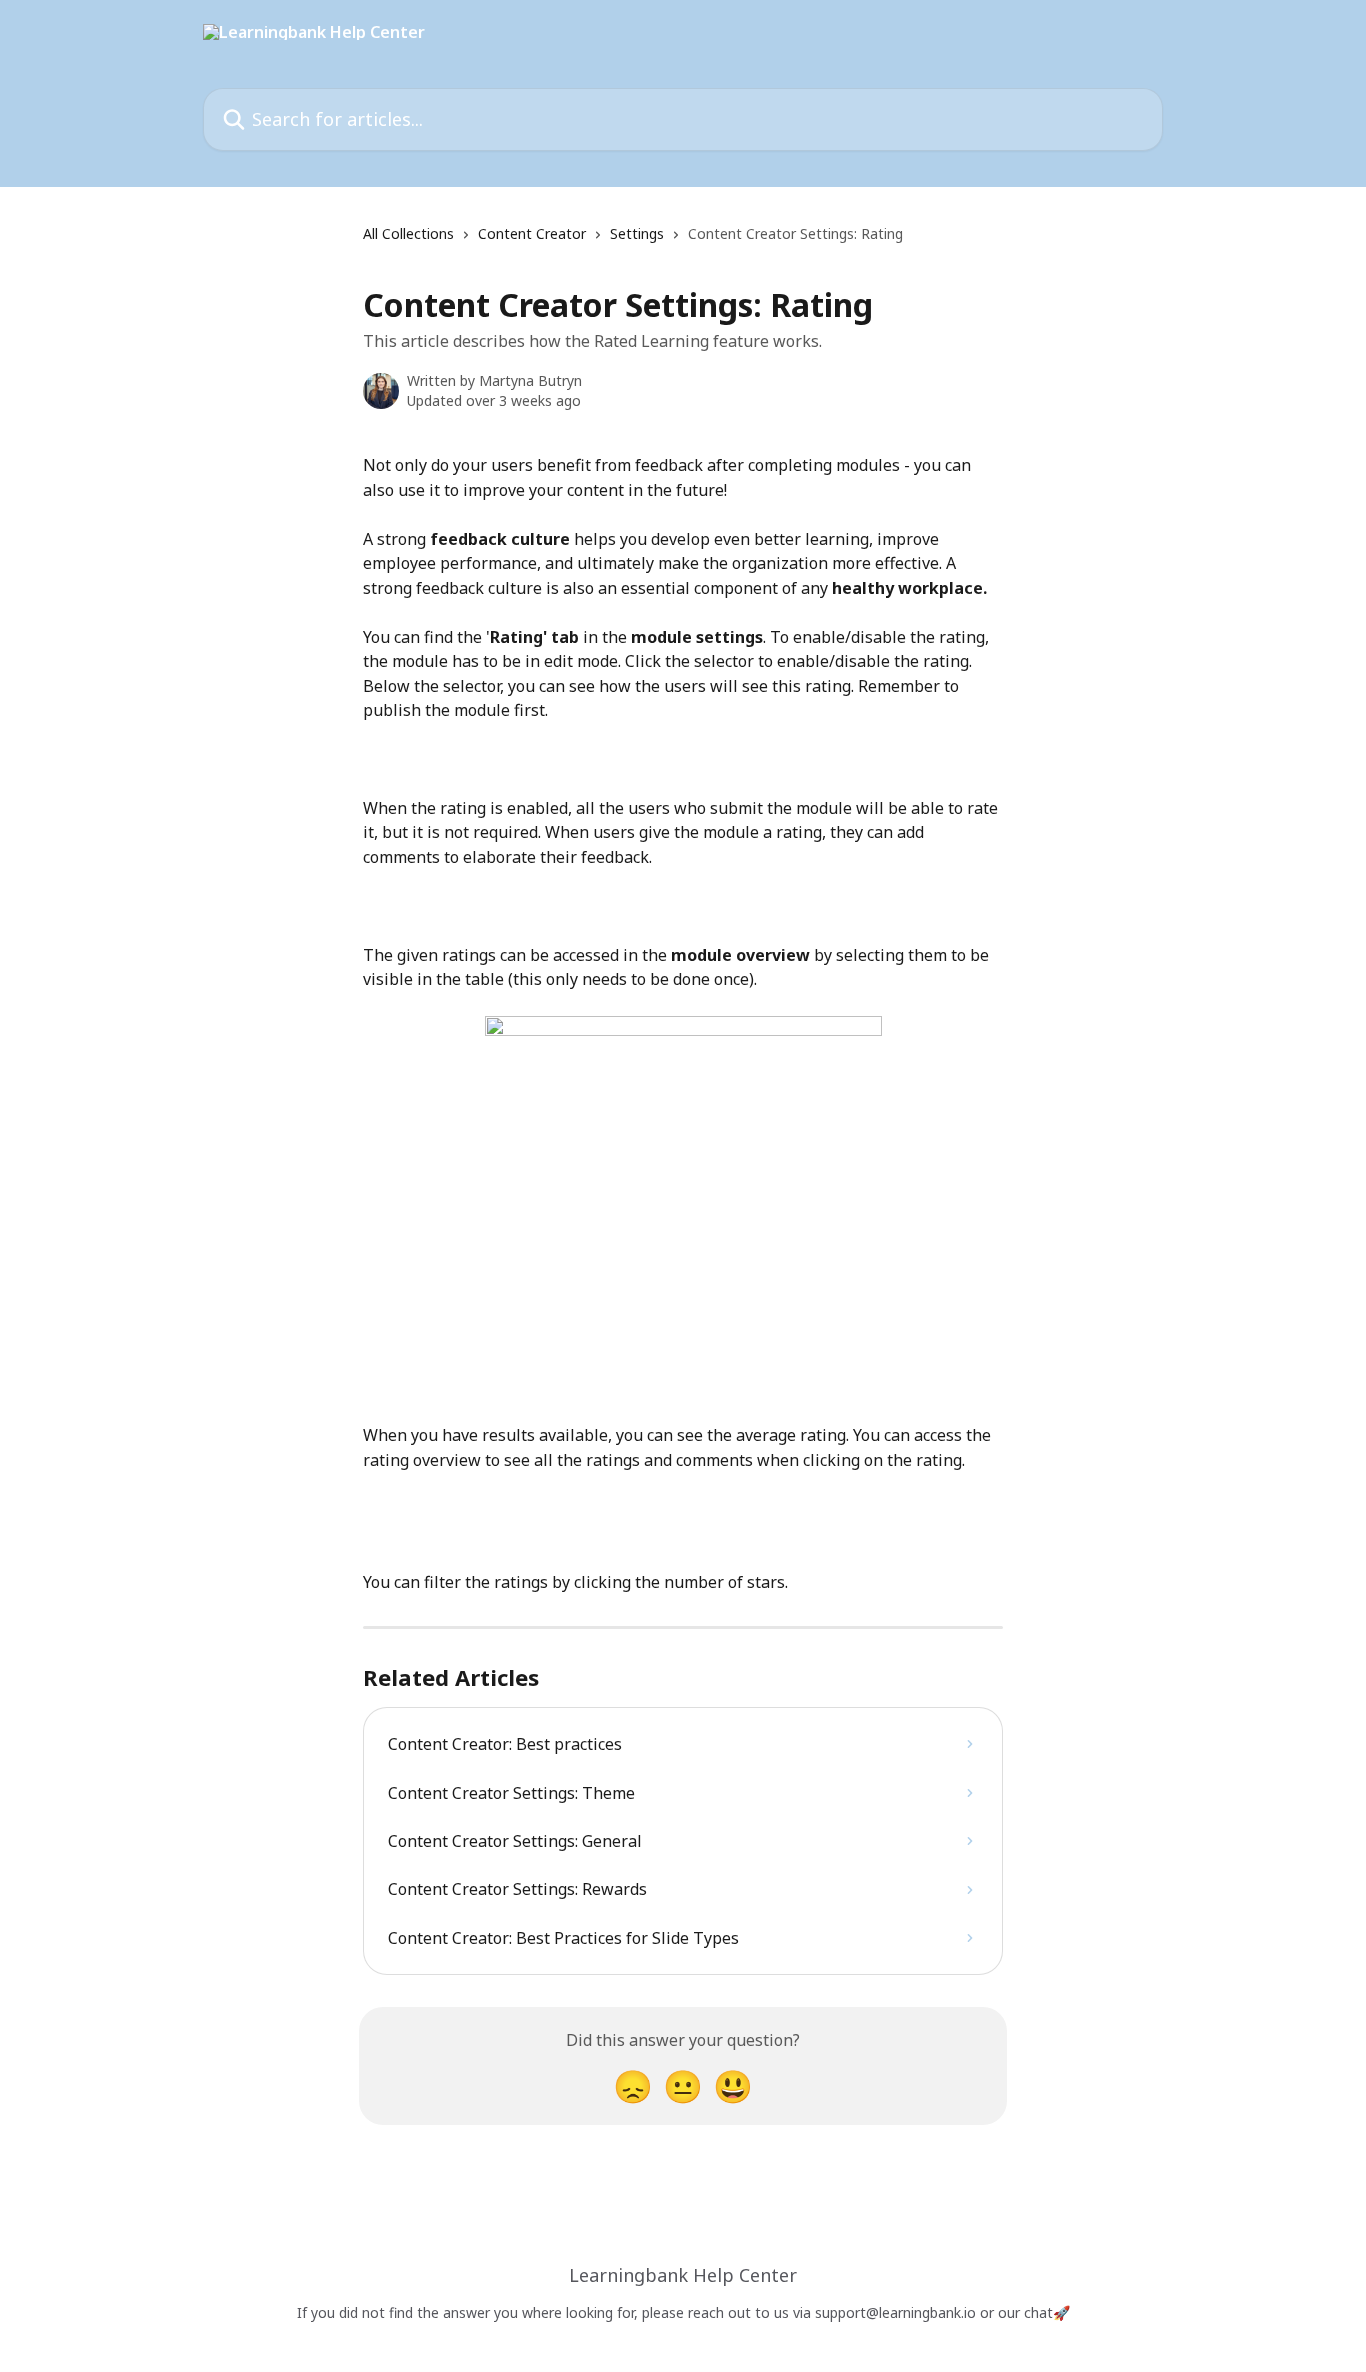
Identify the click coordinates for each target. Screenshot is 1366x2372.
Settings (637, 233)
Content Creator (532, 233)
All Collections (408, 233)
